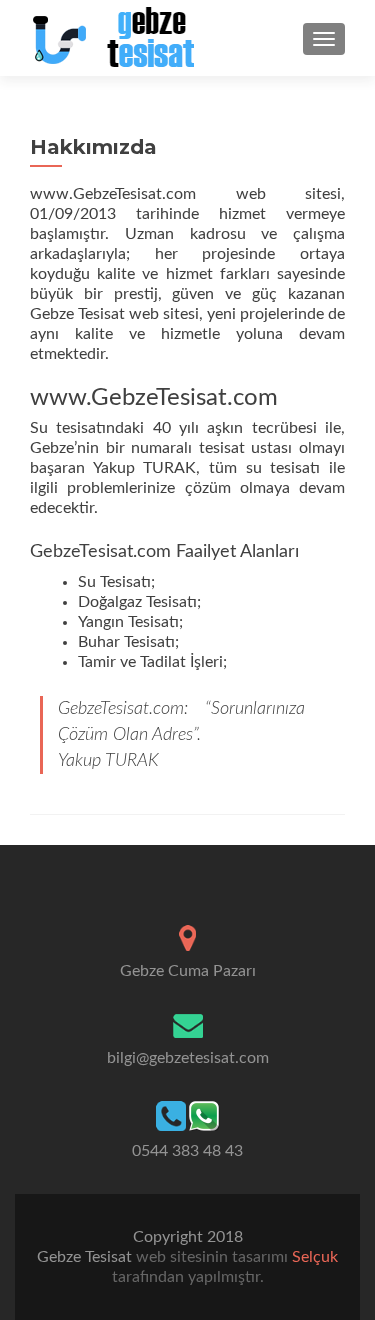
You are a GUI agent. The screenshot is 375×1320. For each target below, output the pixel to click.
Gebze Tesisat (86, 1257)
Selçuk (313, 1257)
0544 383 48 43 (187, 1151)
